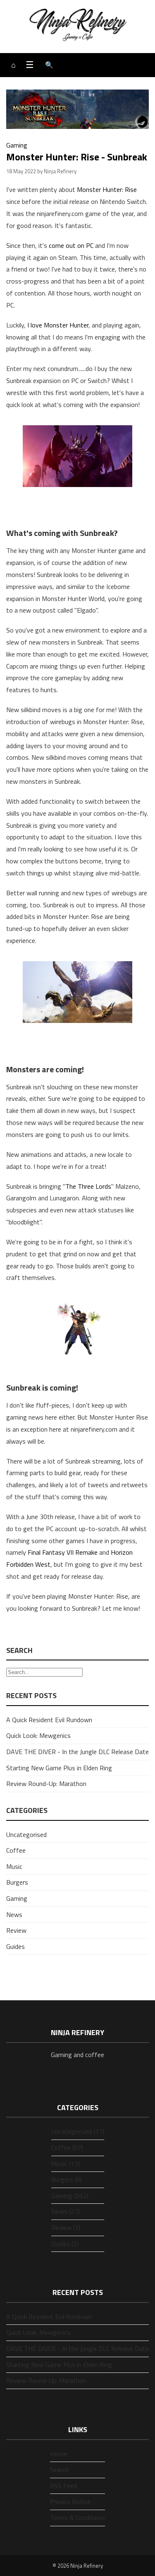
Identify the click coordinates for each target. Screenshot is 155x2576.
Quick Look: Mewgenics (38, 1735)
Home (58, 2454)
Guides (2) (65, 2244)
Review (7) (66, 2227)
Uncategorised (26, 1834)
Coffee (16, 1850)
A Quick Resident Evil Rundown (49, 1720)
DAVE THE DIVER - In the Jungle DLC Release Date (77, 1752)
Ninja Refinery (87, 2566)
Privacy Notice (70, 2501)
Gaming (17, 145)
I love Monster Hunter (58, 325)
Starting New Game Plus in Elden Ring (59, 1768)
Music (14, 1866)
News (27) (66, 2211)
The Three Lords (88, 1186)
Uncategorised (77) (78, 2131)
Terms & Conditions (77, 2518)
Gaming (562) (70, 2196)
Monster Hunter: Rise (107, 189)
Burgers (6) (67, 2179)
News (14, 1914)
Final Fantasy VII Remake (63, 1552)
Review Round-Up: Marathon (46, 1784)
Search (59, 2469)
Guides (15, 1946)
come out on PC (71, 245)
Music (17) (66, 2164)
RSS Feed (63, 2486)
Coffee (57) (67, 2147)
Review (16, 1930)
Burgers (17, 1882)
